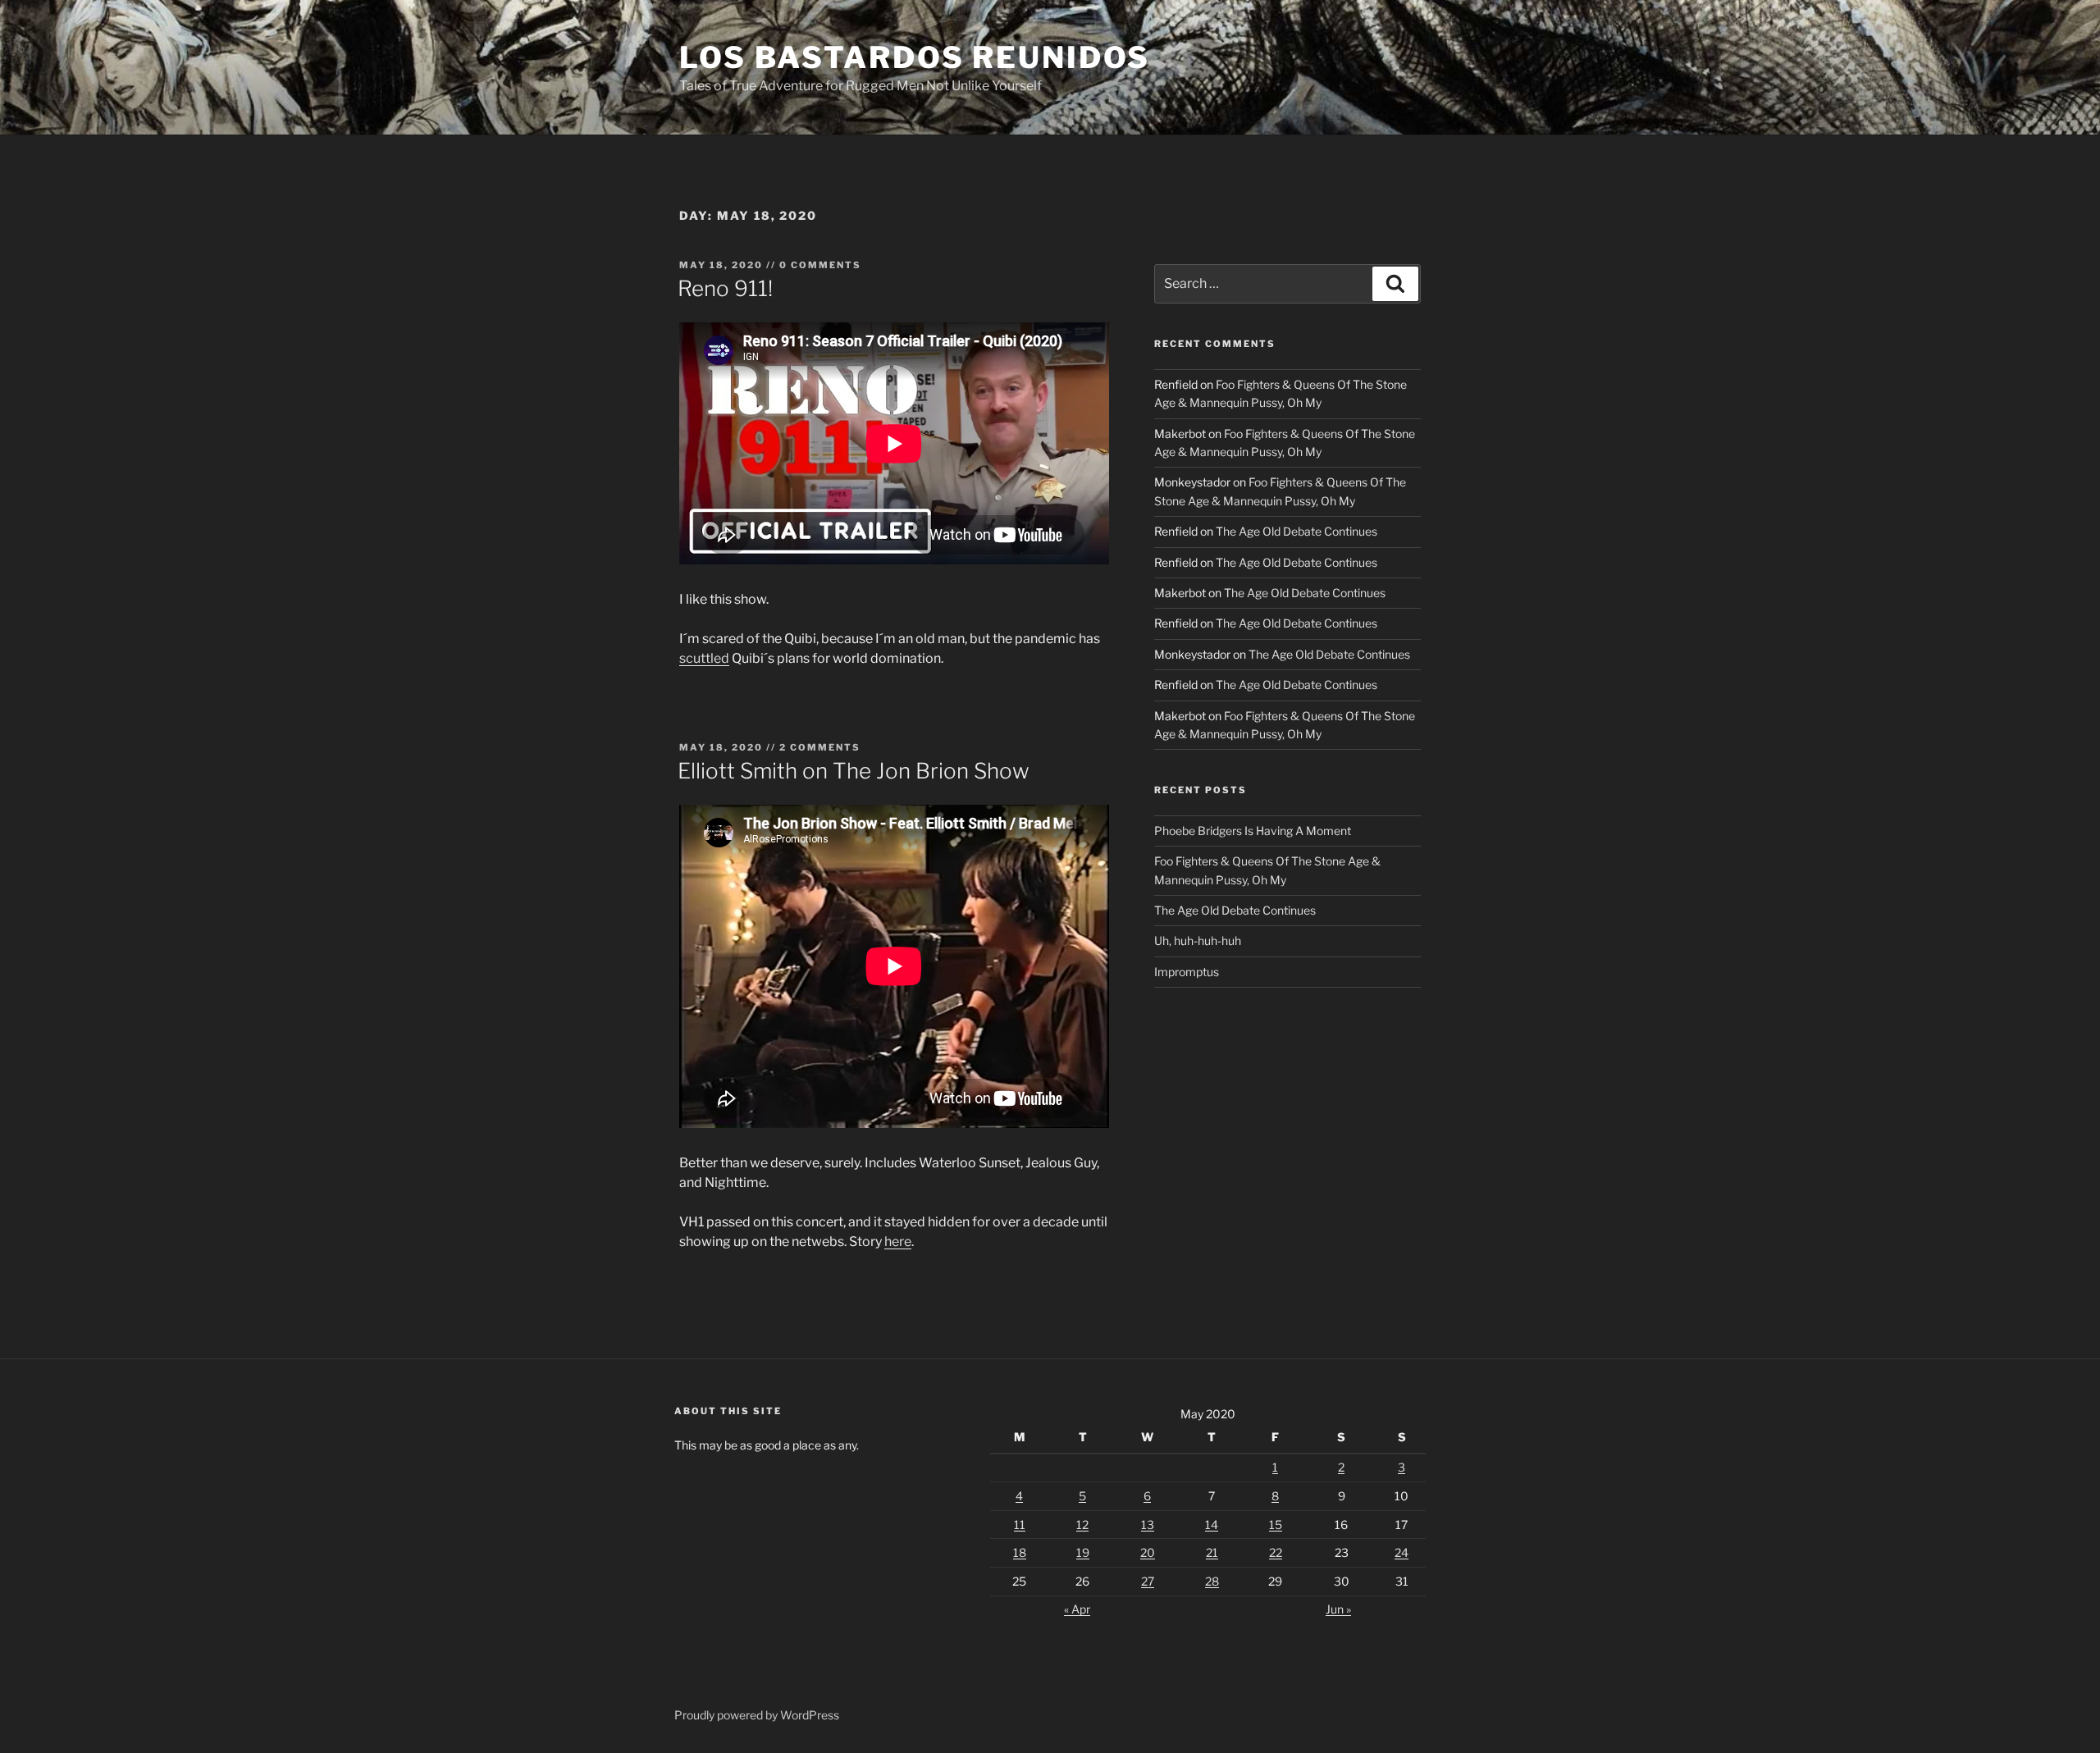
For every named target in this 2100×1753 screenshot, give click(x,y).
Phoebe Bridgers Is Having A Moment (1253, 831)
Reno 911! (725, 288)
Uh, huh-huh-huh (1198, 940)
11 (1020, 1525)
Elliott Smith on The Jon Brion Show (854, 771)
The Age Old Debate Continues (1297, 531)
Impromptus (1187, 972)
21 (1212, 1552)
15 (1276, 1525)
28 (1212, 1581)
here (898, 1242)
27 (1148, 1581)
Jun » (1338, 1609)
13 (1148, 1525)
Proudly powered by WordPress (757, 1715)
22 (1276, 1552)
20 (1148, 1552)
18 (1020, 1552)
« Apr (1077, 1609)
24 (1402, 1552)
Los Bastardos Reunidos (915, 57)
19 (1083, 1552)
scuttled (704, 658)
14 (1212, 1525)
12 (1082, 1525)
